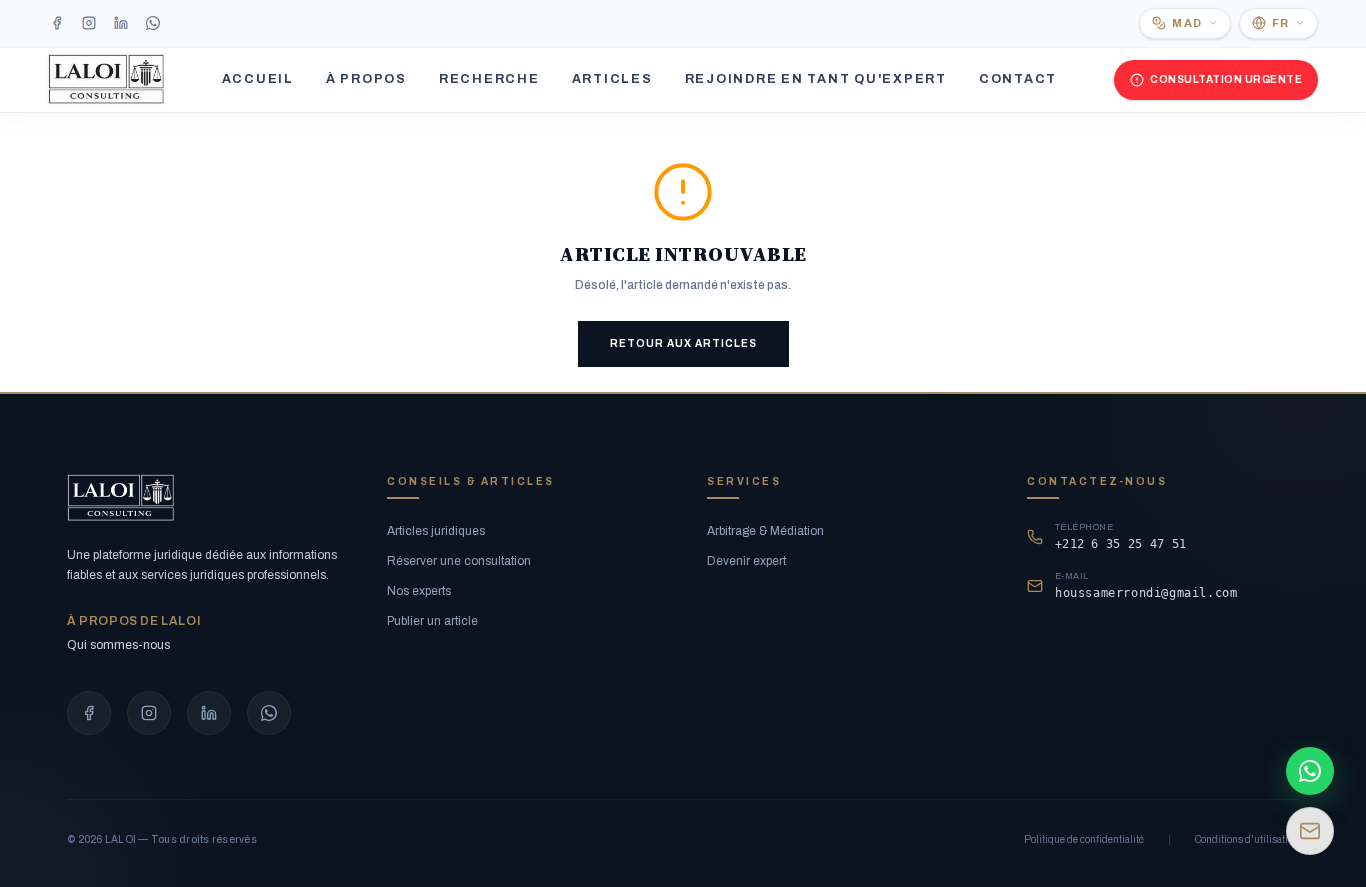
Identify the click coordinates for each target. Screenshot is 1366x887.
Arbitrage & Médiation (765, 531)
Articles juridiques (436, 531)
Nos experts (419, 591)
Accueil (258, 79)
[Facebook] (57, 23)
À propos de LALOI (133, 621)
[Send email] (1310, 831)
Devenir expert (746, 561)
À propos (366, 79)
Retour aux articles (683, 343)
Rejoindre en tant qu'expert (816, 79)
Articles (612, 79)
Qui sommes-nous (118, 645)
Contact (1018, 79)
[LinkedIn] (121, 23)
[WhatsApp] (153, 23)
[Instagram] (89, 23)
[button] (1184, 23)
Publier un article (432, 621)
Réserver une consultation (459, 561)
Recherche (489, 79)
